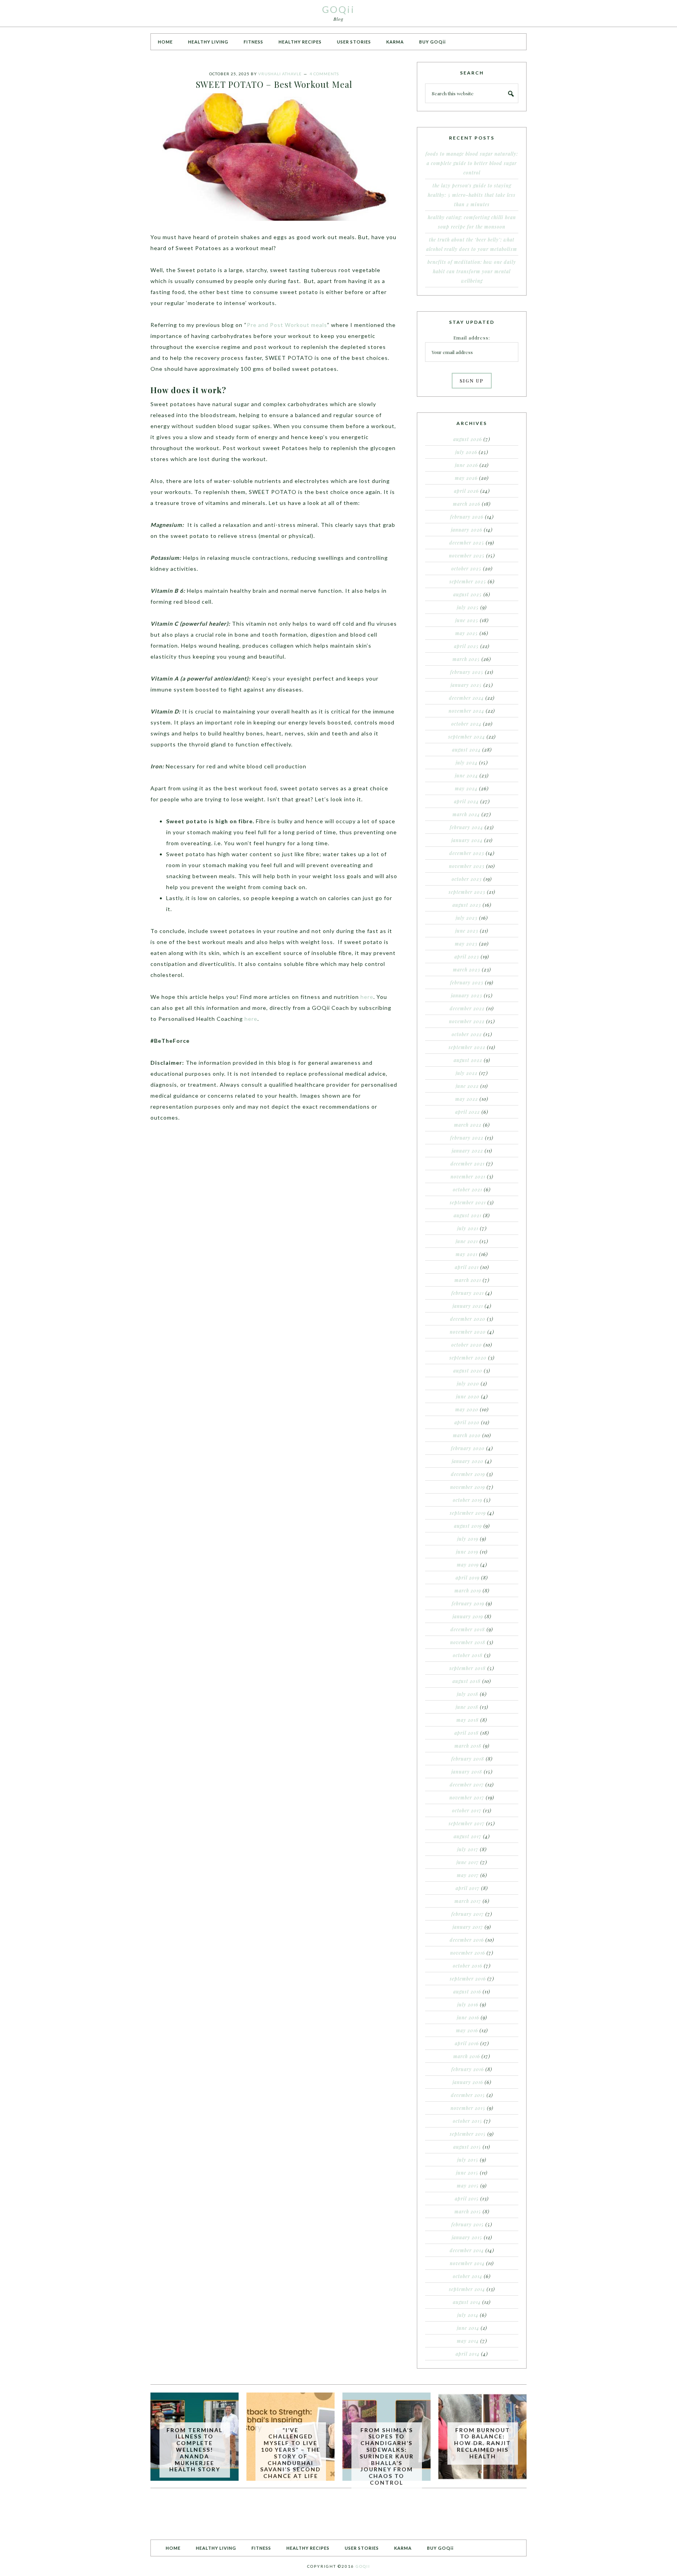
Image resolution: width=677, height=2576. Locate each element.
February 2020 (468, 1448)
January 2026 (467, 530)
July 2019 (468, 1539)
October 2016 (468, 1966)
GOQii (338, 9)
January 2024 (467, 840)
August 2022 (468, 1060)
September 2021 (468, 1202)
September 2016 (468, 1979)
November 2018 (468, 1642)
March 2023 (467, 969)
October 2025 (466, 568)
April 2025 (466, 646)
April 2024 (466, 801)
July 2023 (467, 918)
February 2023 (467, 982)
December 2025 (467, 543)
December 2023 (467, 853)
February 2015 (468, 2224)
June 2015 (467, 2173)
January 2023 (467, 995)
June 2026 (466, 465)
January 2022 (467, 1151)
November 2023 (467, 866)
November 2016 (468, 1953)
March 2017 (468, 1901)
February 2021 (468, 1293)
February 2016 (468, 2069)
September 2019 (468, 1513)
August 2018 (467, 1681)
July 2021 (468, 1228)
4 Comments (324, 74)
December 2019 (468, 1474)
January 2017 (468, 1927)
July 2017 (468, 1849)
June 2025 (467, 620)
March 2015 (468, 2211)
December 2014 (467, 2250)
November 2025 (467, 556)
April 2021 (467, 1267)
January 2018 (467, 1772)
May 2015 (468, 2186)
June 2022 (467, 1086)
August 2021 (468, 1215)
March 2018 (468, 1746)
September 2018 (468, 1668)
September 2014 (467, 2289)
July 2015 (468, 2160)
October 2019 (468, 1500)
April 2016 (467, 2043)
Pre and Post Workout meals (287, 325)
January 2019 (468, 1616)
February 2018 (468, 1759)
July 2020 (468, 1383)
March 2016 (467, 2056)
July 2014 (468, 2315)
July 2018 (468, 1694)
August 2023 (467, 905)
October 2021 (468, 1189)
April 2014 (468, 2354)
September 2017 (467, 1823)
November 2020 (468, 1332)
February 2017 (468, 1914)
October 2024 (466, 724)
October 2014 (468, 2276)
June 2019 (467, 1552)
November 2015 (468, 2108)
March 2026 (467, 504)
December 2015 (468, 2095)
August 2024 (466, 750)
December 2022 (467, 1008)
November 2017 (467, 1797)
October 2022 (467, 1034)
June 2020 (468, 1396)
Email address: (472, 338)
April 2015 (467, 2198)
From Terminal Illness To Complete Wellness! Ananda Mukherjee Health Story (195, 2450)
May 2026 (466, 478)
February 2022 (467, 1138)
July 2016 (468, 2004)
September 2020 (468, 1358)
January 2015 (467, 2237)
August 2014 (467, 2302)
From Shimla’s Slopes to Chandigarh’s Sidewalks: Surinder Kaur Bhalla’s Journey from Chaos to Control (387, 2456)
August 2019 (468, 1526)
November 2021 (468, 1176)
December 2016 (467, 1940)
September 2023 (467, 892)
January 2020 (468, 1461)
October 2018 (468, 1655)
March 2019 (468, 1590)
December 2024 (466, 698)
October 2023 (467, 879)
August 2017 (468, 1836)
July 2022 (467, 1073)
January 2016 (468, 2082)
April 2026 (466, 491)
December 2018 (468, 1629)
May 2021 (467, 1254)
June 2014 (468, 2328)
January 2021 (468, 1306)
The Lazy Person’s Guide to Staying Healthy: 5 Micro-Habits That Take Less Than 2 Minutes (472, 195)
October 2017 (467, 1810)
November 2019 (468, 1487)
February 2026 (467, 517)
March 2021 (468, 1280)
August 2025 (468, 594)
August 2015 (467, 2147)
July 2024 (467, 762)
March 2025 (466, 659)
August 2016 (467, 1991)
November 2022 (467, 1021)
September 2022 (467, 1047)
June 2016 (468, 2017)
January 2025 (466, 685)
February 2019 (468, 1603)
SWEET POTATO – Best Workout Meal (274, 84)
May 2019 (468, 1565)
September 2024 (467, 737)
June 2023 (467, 931)
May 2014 (468, 2341)
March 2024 (466, 814)
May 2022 (467, 1099)
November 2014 (467, 2263)
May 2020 (467, 1409)
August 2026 (468, 439)
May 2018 (468, 1720)
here (367, 997)
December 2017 (467, 1785)
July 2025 (468, 607)
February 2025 (467, 672)
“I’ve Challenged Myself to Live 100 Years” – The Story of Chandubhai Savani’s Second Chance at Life (291, 2453)
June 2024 (466, 775)
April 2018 (467, 1733)
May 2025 (467, 633)
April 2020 (467, 1422)
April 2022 (468, 1112)
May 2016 (467, 2030)
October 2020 (467, 1345)
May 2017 (468, 1875)
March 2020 (467, 1435)
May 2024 (466, 788)
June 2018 (467, 1707)
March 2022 (468, 1125)
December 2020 (468, 1319)
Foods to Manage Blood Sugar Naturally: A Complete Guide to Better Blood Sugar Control (472, 163)
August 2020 (468, 1371)
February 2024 (466, 827)
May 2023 (466, 944)
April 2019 (468, 1578)
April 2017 (468, 1888)
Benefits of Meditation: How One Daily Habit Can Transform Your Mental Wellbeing (472, 271)
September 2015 (468, 2134)
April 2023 (467, 957)
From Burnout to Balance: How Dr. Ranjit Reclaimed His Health (482, 2443)
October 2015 (468, 2121)
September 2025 (468, 581)
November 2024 (466, 711)
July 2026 (466, 452)
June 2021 (467, 1241)
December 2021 (468, 1164)
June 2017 (468, 1862)
